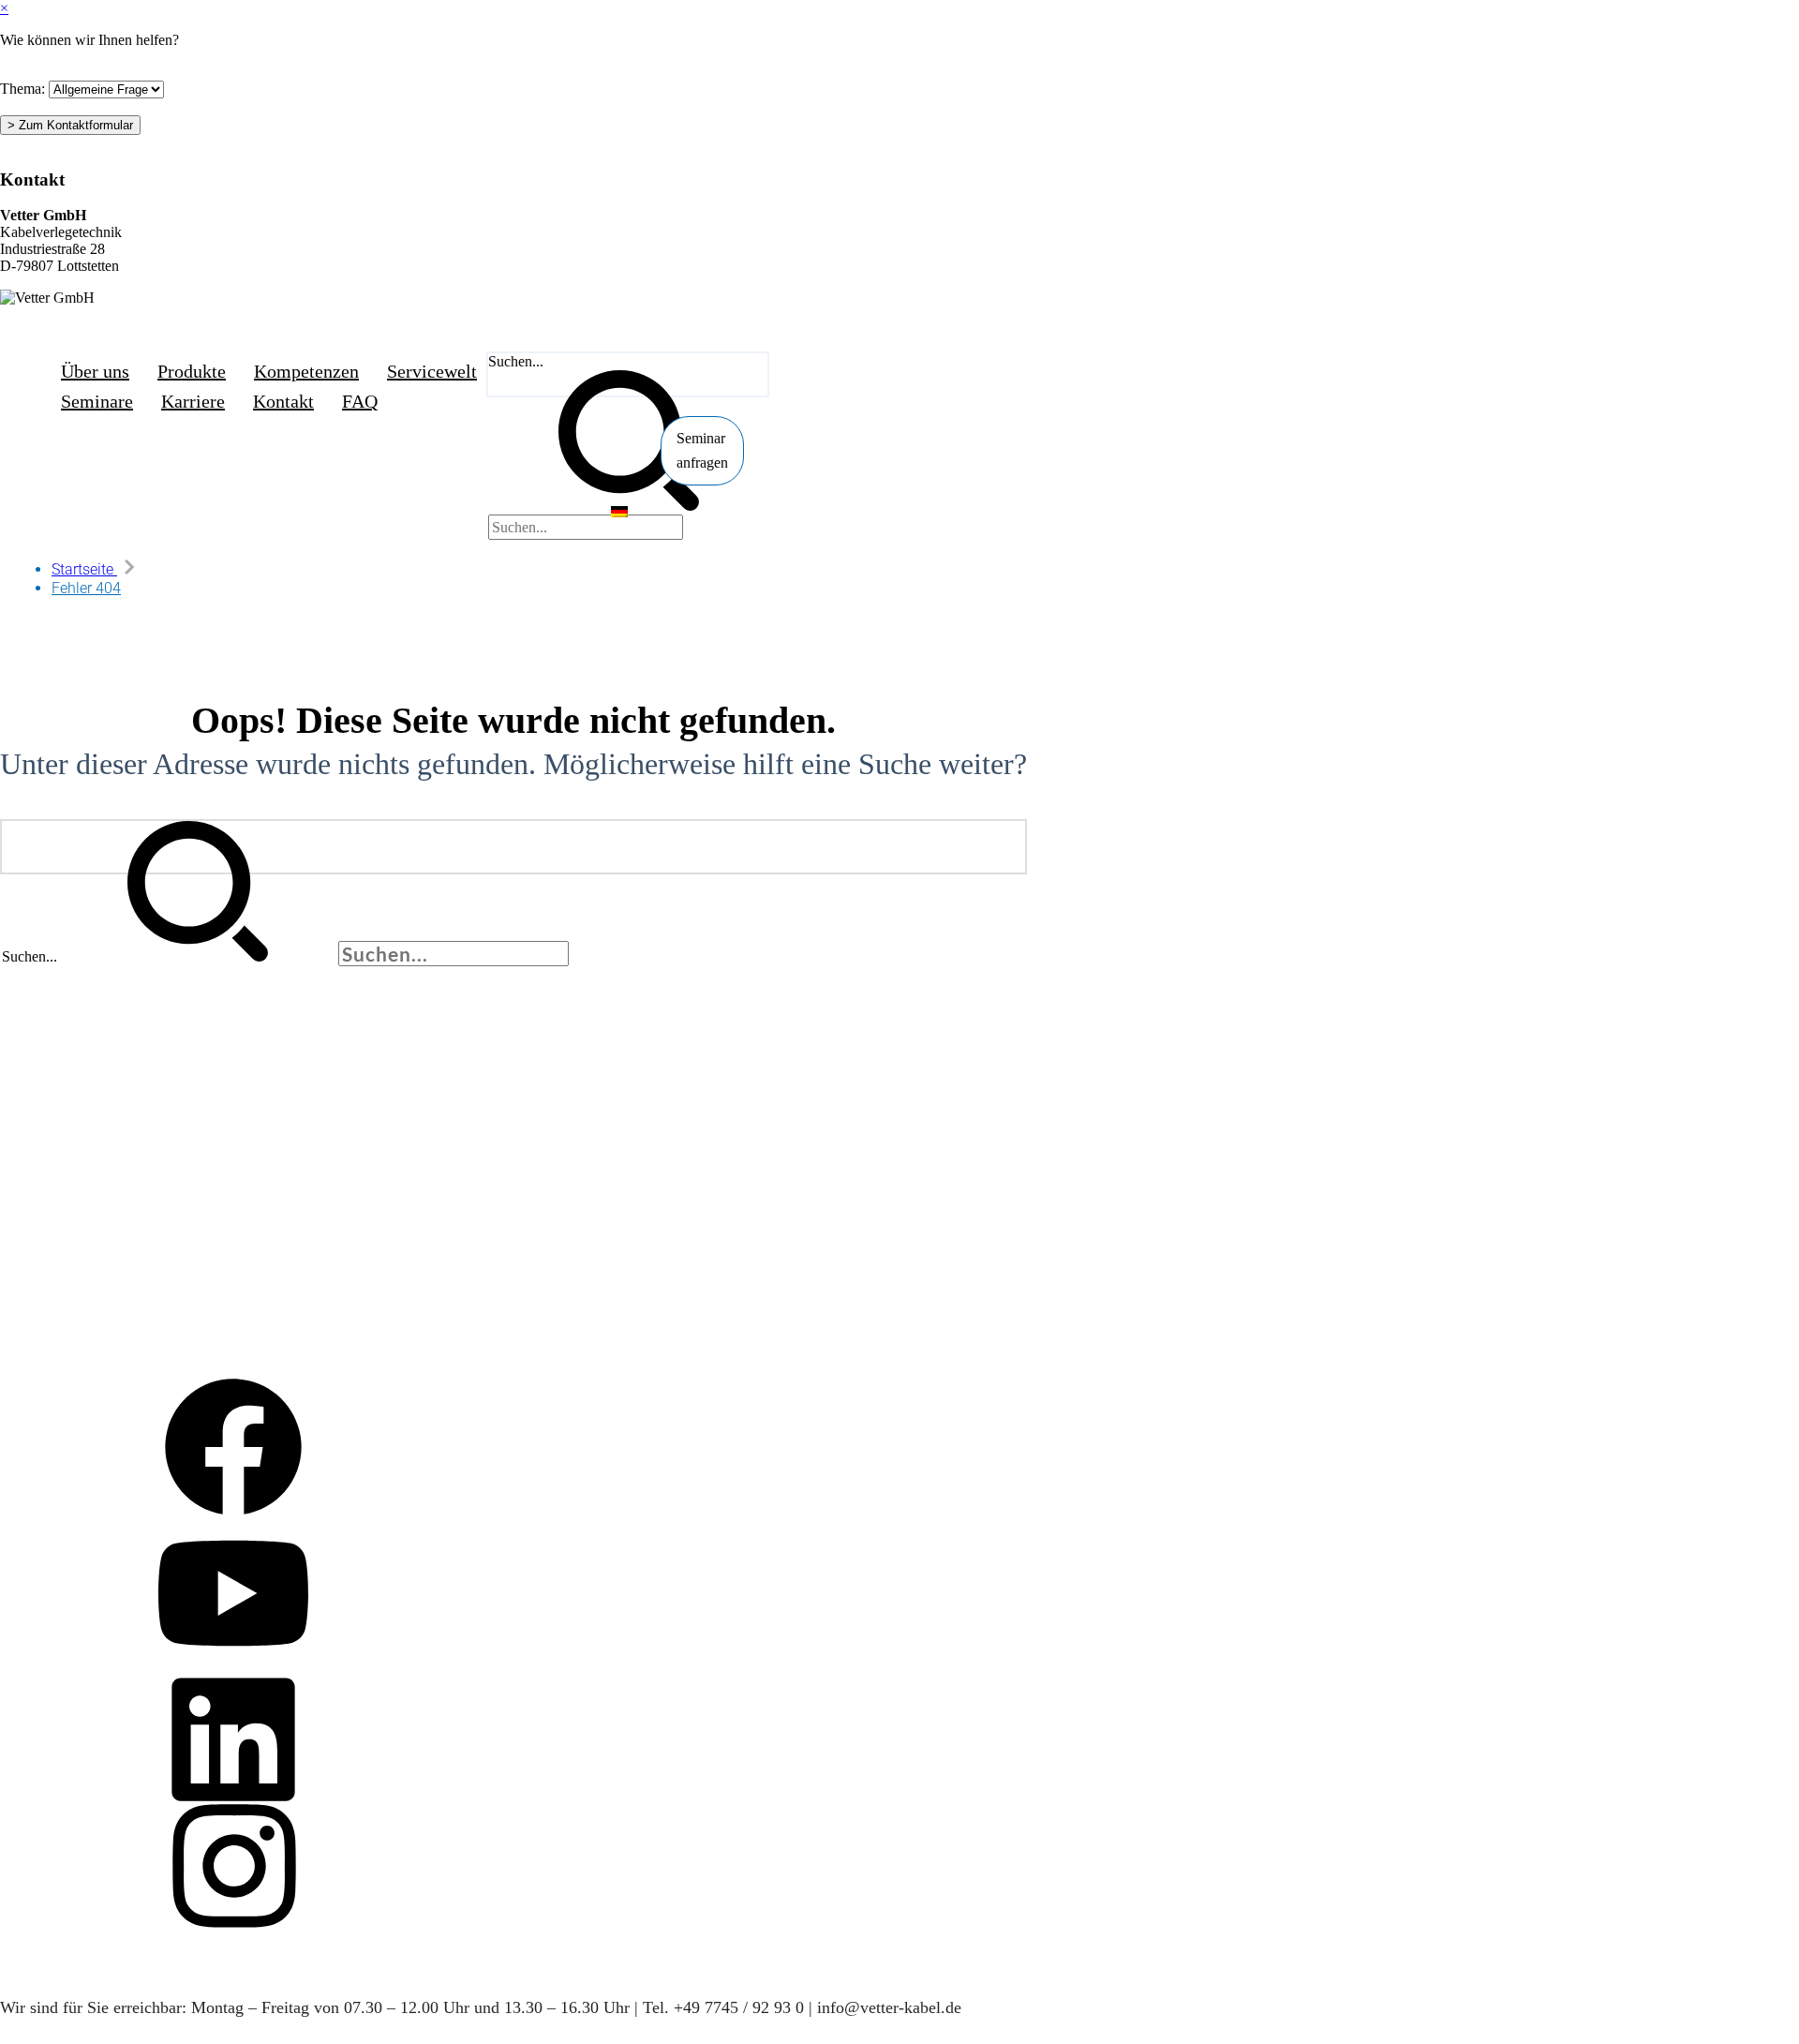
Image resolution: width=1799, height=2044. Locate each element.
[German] (619, 512)
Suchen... (516, 361)
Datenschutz (48, 1208)
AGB (28, 1016)
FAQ (26, 1153)
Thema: (22, 89)
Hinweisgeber (52, 1235)
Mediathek (52, 1398)
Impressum (44, 990)
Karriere (36, 1290)
